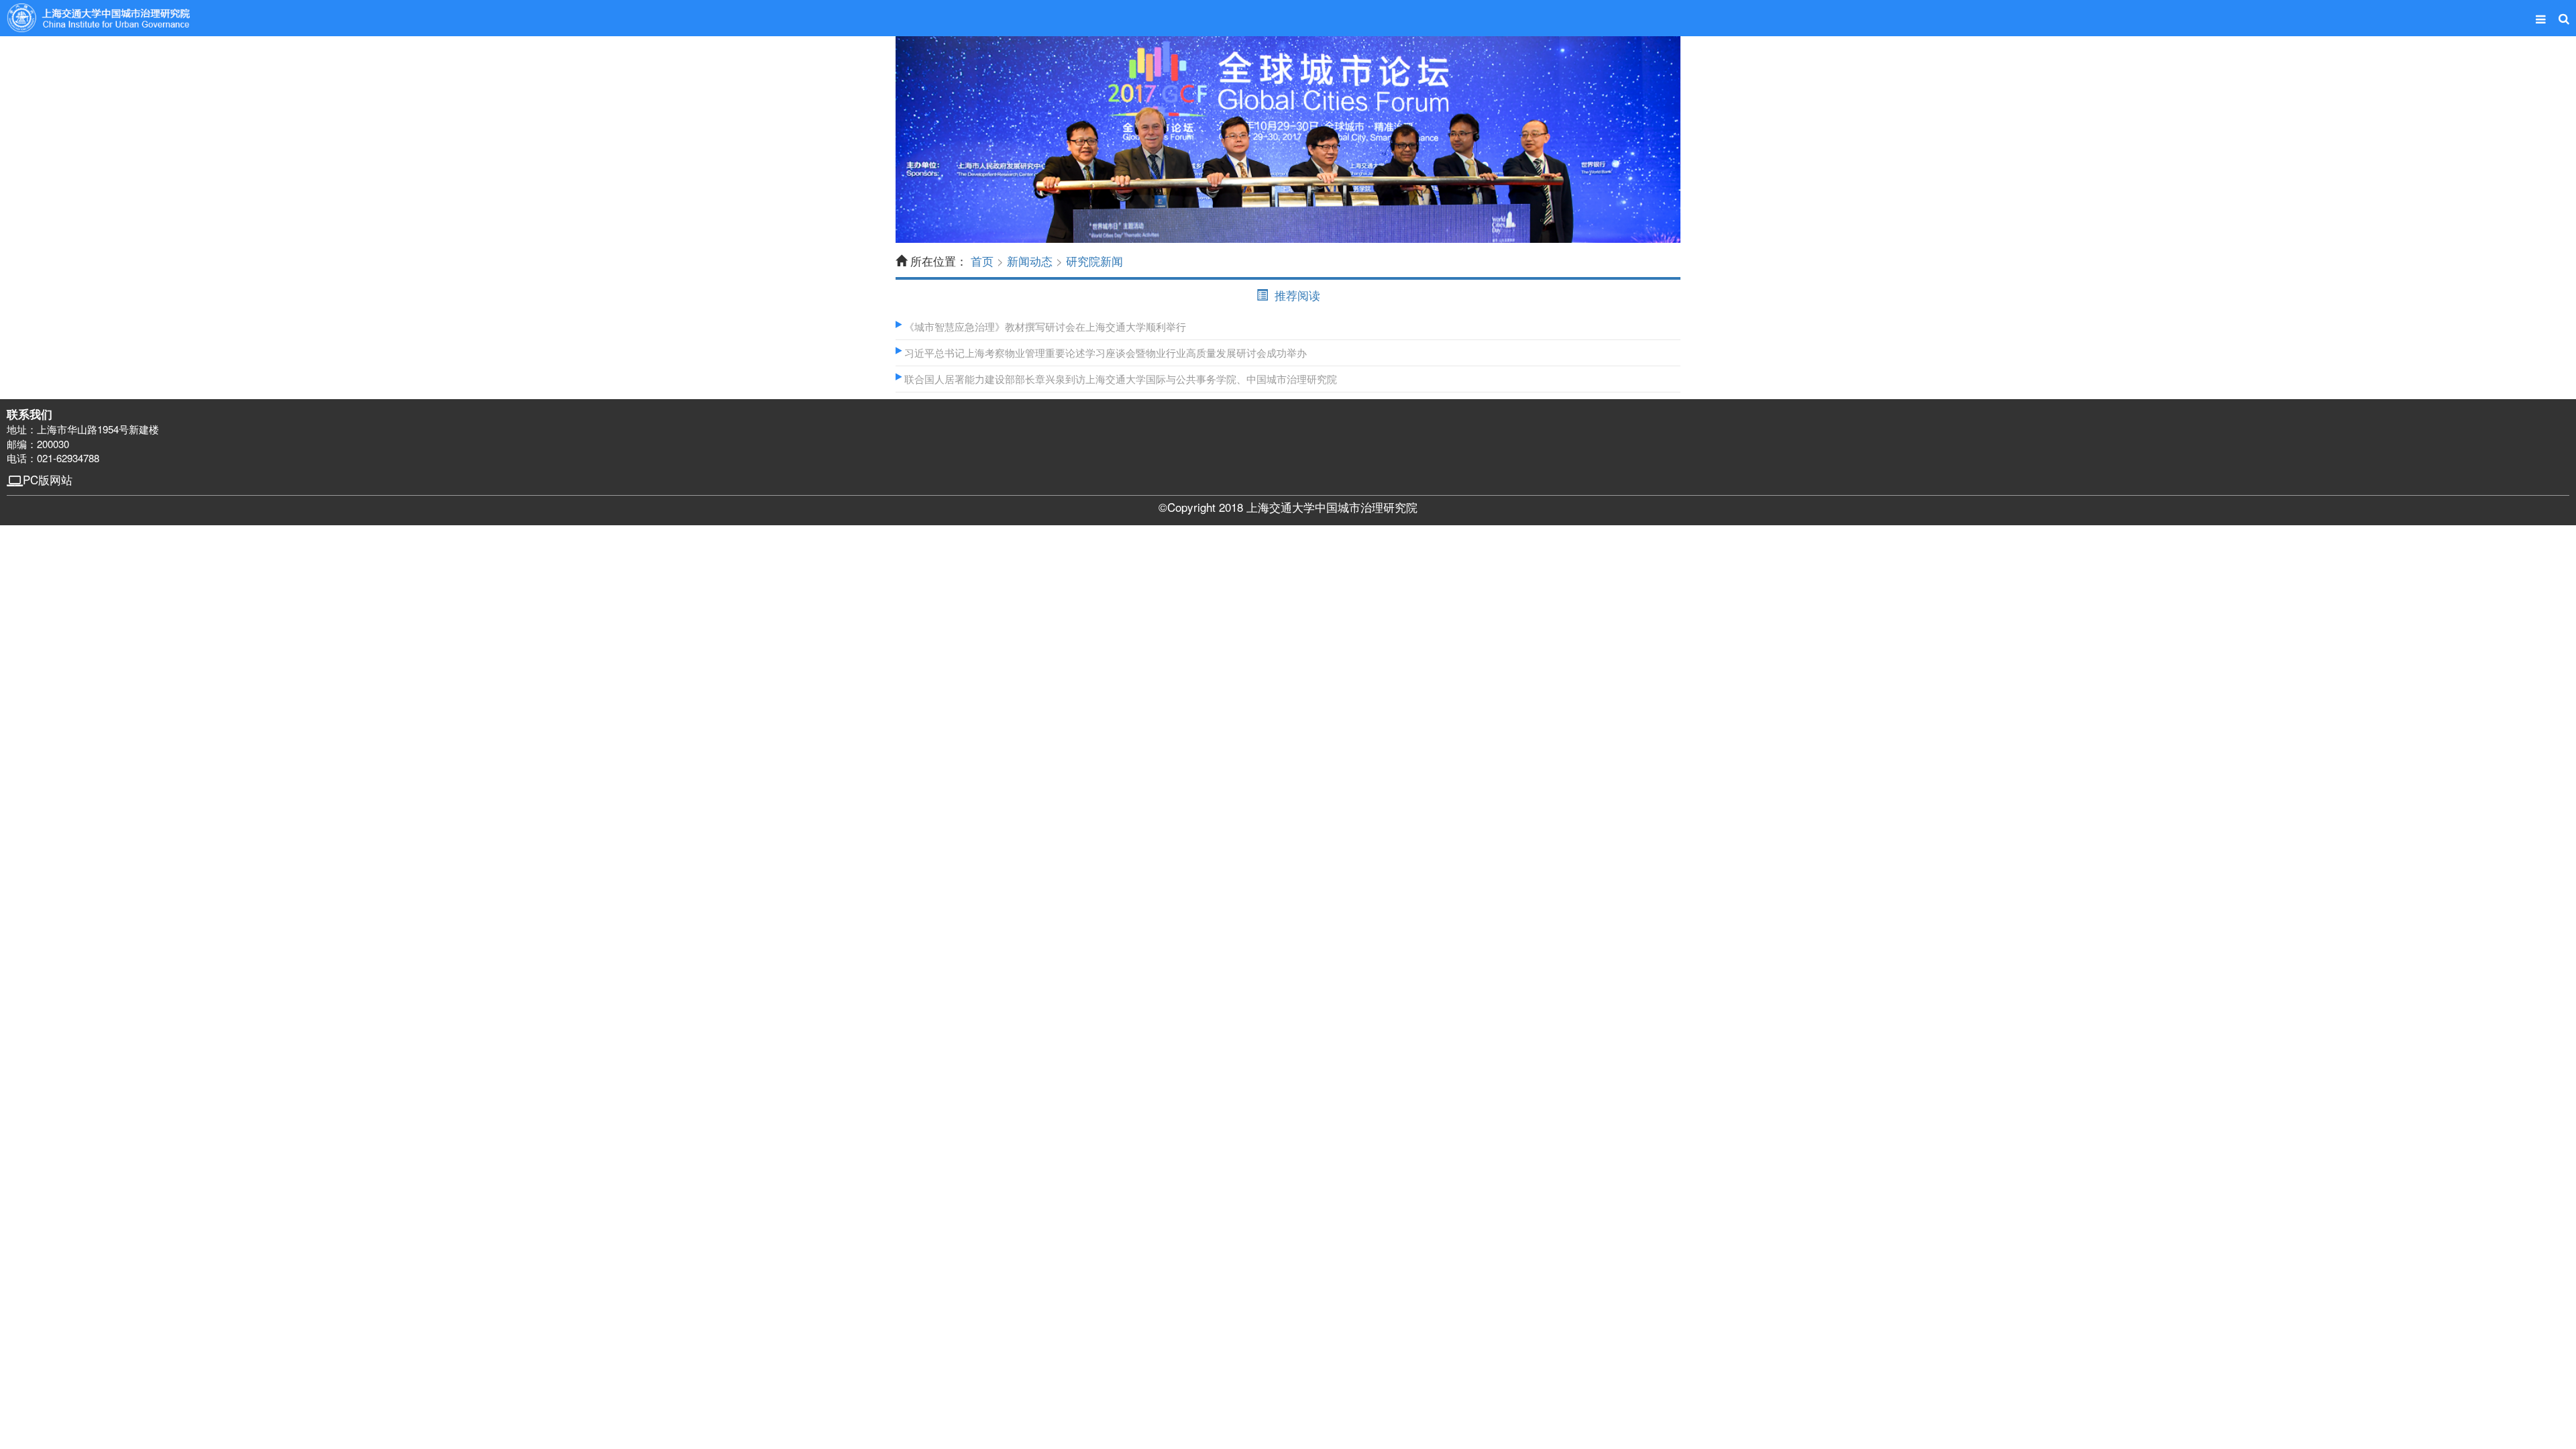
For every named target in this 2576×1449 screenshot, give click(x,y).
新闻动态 (1030, 261)
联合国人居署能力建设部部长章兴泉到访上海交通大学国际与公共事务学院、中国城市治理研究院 (1119, 379)
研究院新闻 (1094, 261)
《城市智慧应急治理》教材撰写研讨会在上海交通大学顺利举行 (1044, 326)
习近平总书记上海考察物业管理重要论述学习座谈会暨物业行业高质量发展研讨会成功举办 (1104, 353)
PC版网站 (48, 479)
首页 (982, 261)
